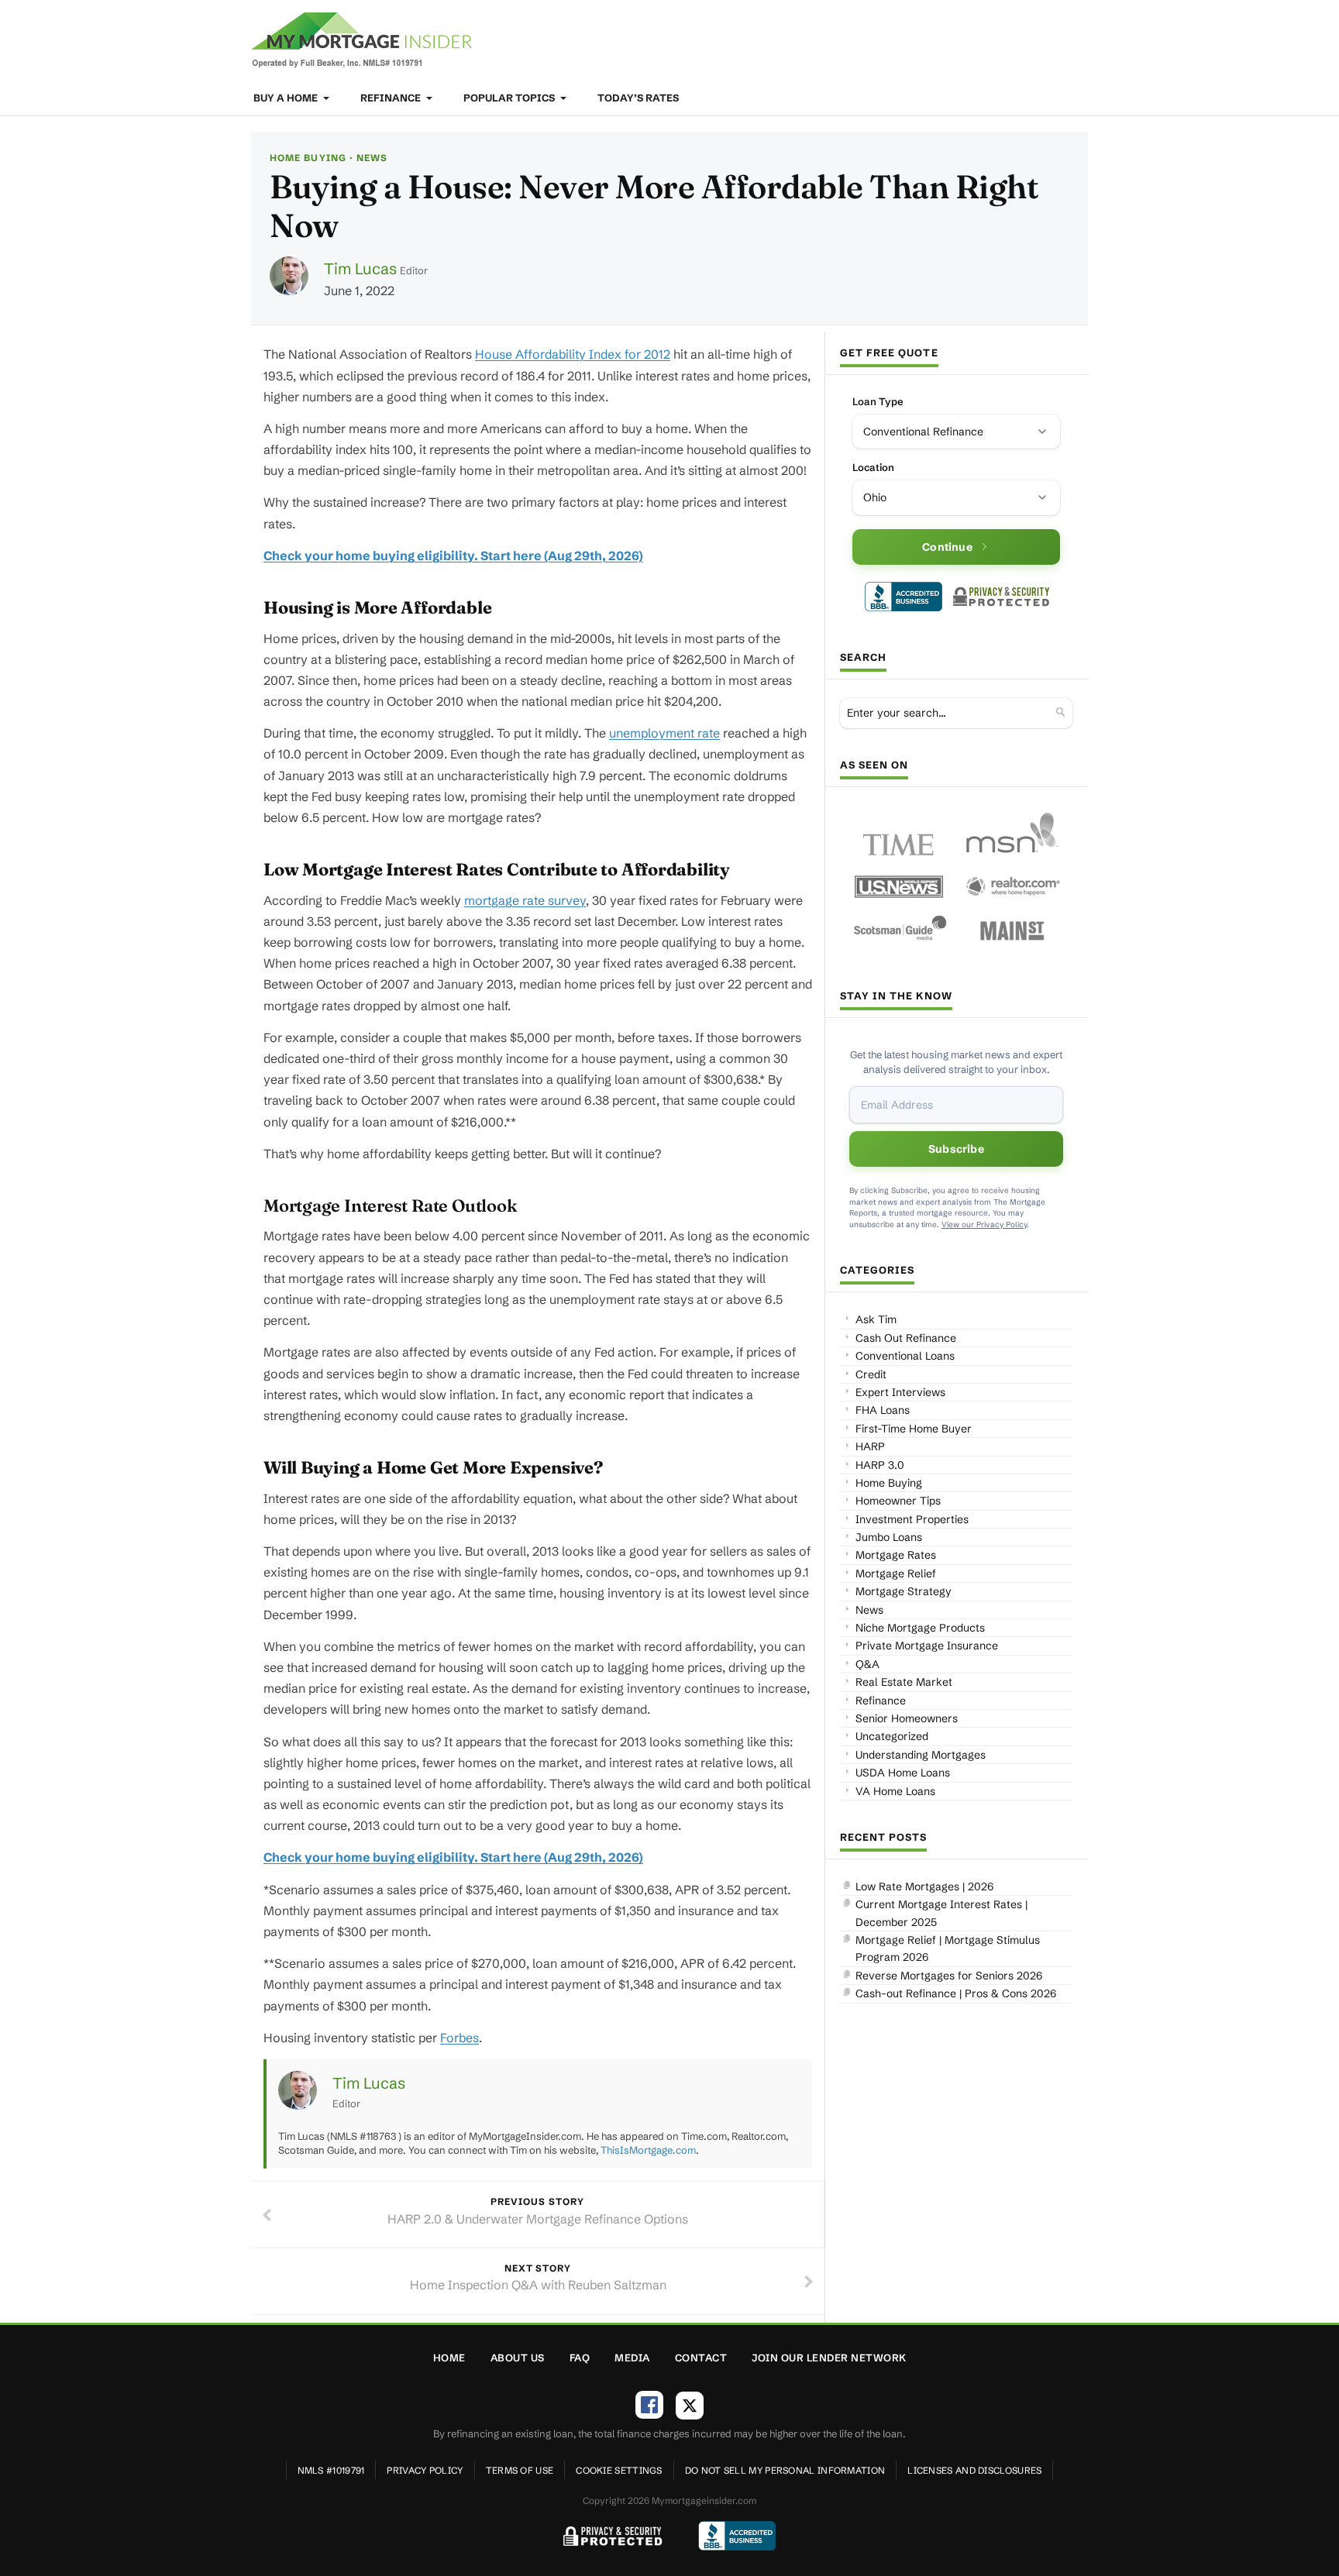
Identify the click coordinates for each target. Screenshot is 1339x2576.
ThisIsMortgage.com (648, 2150)
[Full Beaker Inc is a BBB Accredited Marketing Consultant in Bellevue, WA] (904, 597)
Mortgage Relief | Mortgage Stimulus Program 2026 (948, 1948)
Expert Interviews (900, 1392)
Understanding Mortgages (921, 1755)
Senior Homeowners (907, 1718)
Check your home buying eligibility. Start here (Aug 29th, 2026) (453, 555)
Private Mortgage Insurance (927, 1646)
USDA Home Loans (903, 1773)
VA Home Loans (895, 1791)
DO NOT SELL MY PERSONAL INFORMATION (785, 2470)
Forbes (460, 2038)
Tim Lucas (360, 268)
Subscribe (956, 1149)
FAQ (580, 2358)
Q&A (867, 1664)
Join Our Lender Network (829, 2358)
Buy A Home (287, 98)
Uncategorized (892, 1736)
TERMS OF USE (520, 2470)
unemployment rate (664, 733)
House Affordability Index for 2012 (573, 354)
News (372, 158)
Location (873, 467)
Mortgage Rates (896, 1555)
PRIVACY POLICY (425, 2470)
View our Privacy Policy (984, 1224)
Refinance (392, 98)
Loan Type (878, 401)
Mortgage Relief (896, 1573)
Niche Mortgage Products (920, 1628)
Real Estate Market (904, 1682)
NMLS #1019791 (331, 2470)
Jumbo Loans (889, 1537)
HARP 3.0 (880, 1465)
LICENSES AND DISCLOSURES (974, 2470)
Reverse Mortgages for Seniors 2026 (949, 1976)
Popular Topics (510, 98)
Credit (871, 1374)
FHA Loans (883, 1410)
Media (632, 2358)
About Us (518, 2358)
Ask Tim (876, 1319)
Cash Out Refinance (906, 1338)
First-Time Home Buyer (914, 1429)
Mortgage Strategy (904, 1591)
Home (449, 2358)
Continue (947, 547)
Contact (701, 2358)
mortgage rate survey (525, 900)
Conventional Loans (905, 1356)
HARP (870, 1446)
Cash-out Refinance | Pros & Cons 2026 (956, 1993)
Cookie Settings (619, 2470)
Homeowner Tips (898, 1501)
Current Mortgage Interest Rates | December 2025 (941, 1913)
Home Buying (308, 158)
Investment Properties (912, 1519)
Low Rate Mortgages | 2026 (924, 1886)
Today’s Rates (638, 98)
